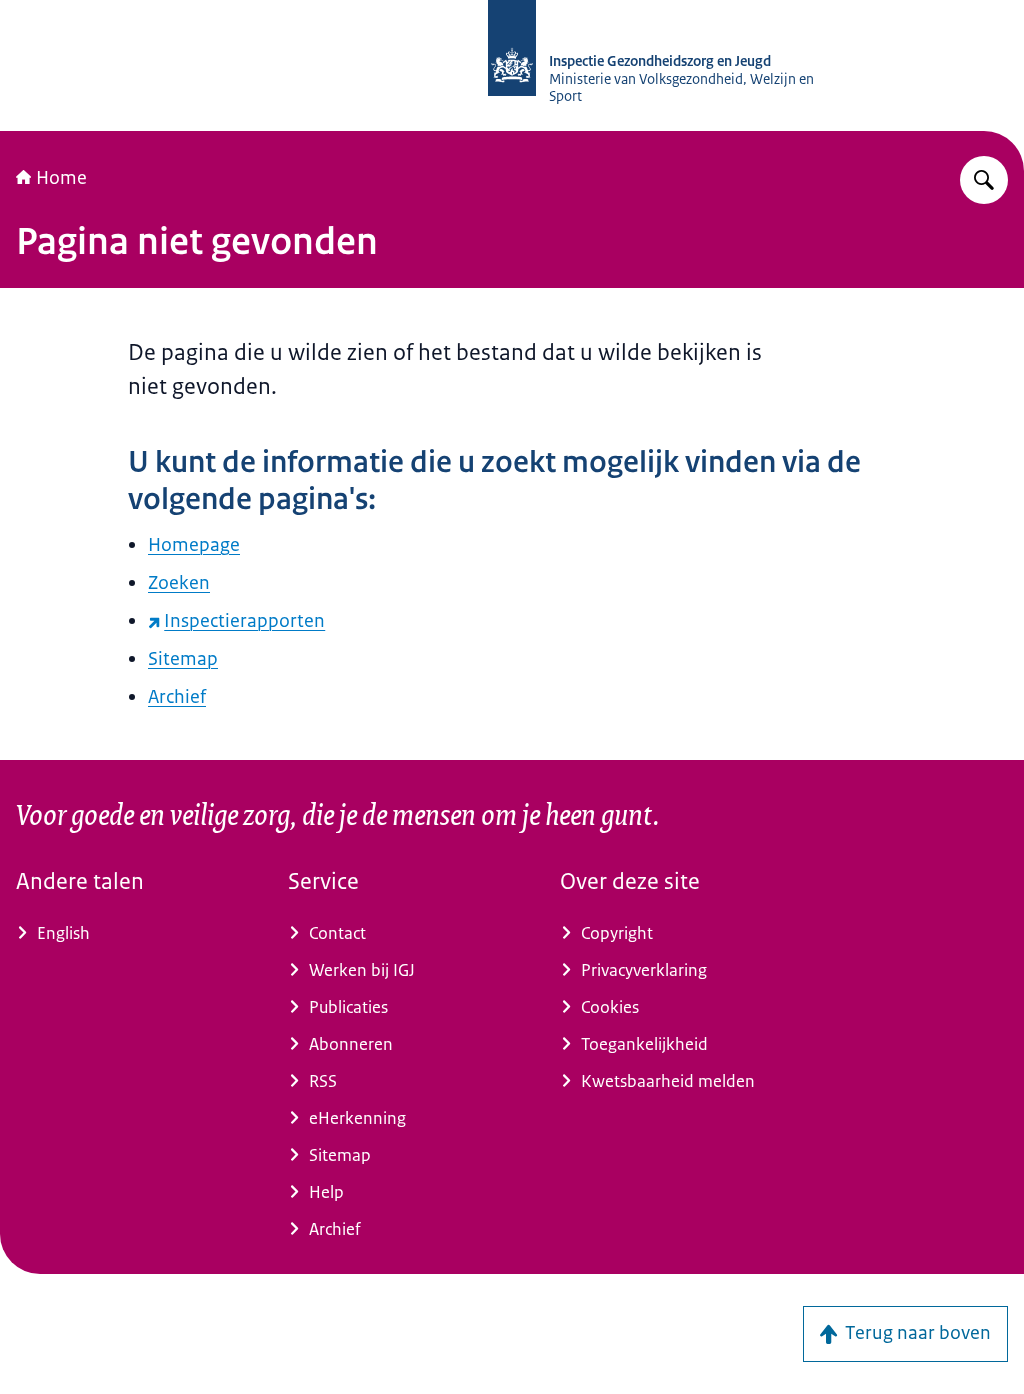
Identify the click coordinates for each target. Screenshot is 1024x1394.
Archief (177, 697)
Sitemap (183, 659)
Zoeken (179, 583)
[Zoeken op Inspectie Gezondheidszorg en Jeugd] (984, 180)
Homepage (194, 545)
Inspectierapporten (244, 621)
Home (61, 178)
